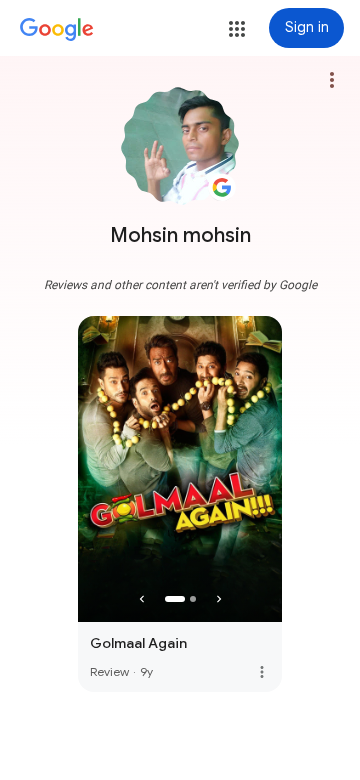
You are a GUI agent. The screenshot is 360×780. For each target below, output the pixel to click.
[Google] (57, 30)
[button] (237, 29)
